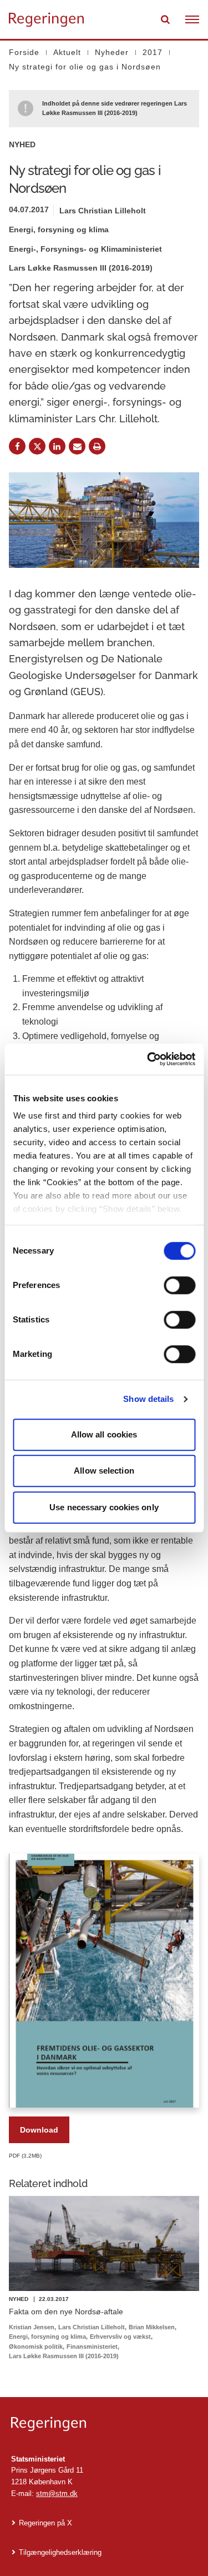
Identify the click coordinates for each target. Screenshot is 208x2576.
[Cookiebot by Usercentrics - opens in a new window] (148, 1059)
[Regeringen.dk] (104, 2424)
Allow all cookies (104, 1434)
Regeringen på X (45, 2523)
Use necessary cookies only (104, 1507)
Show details (148, 1399)
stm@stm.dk (57, 2493)
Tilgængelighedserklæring (60, 2552)
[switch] (179, 1285)
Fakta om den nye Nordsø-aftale (66, 2312)
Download (39, 2130)
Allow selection (104, 1471)
